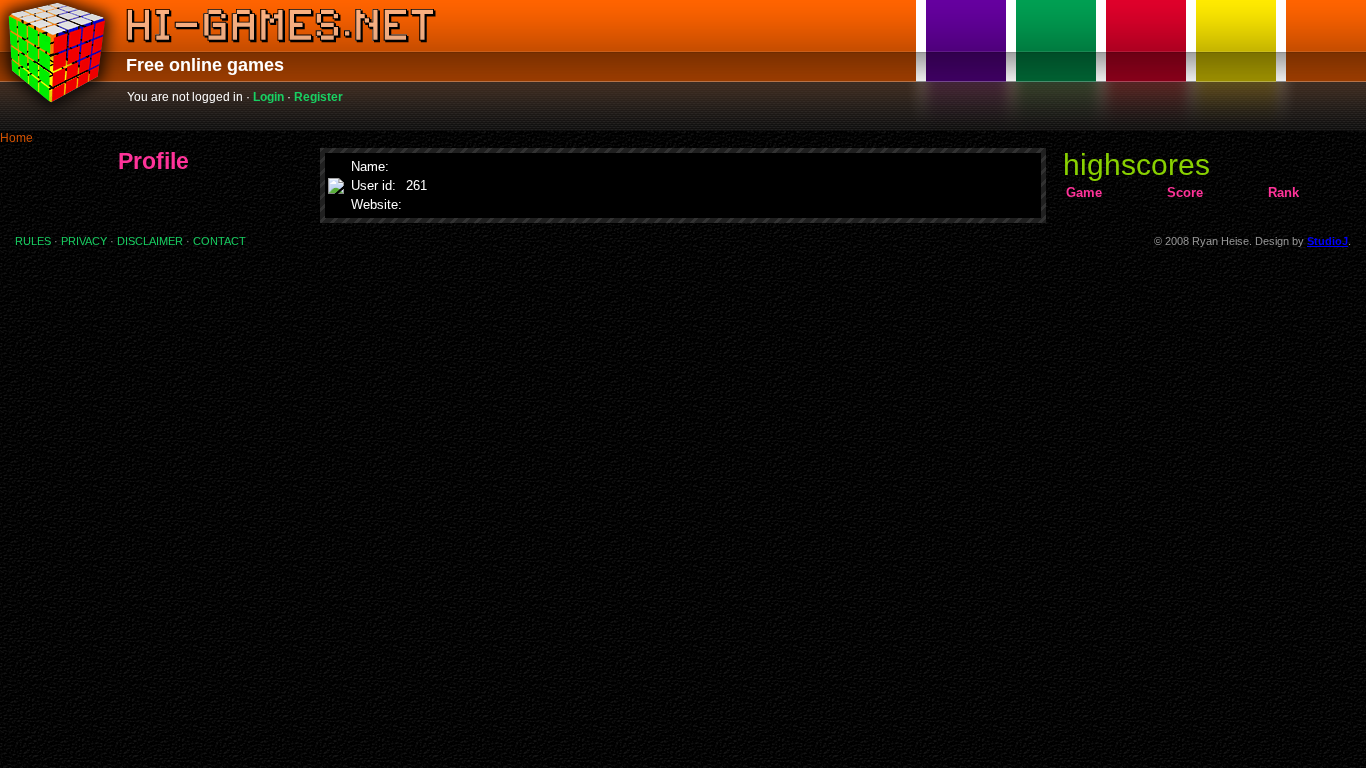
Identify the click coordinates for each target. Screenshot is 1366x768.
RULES (33, 241)
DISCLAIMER (150, 241)
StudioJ (1327, 241)
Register (318, 97)
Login (268, 97)
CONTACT (219, 241)
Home (16, 138)
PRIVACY (84, 241)
